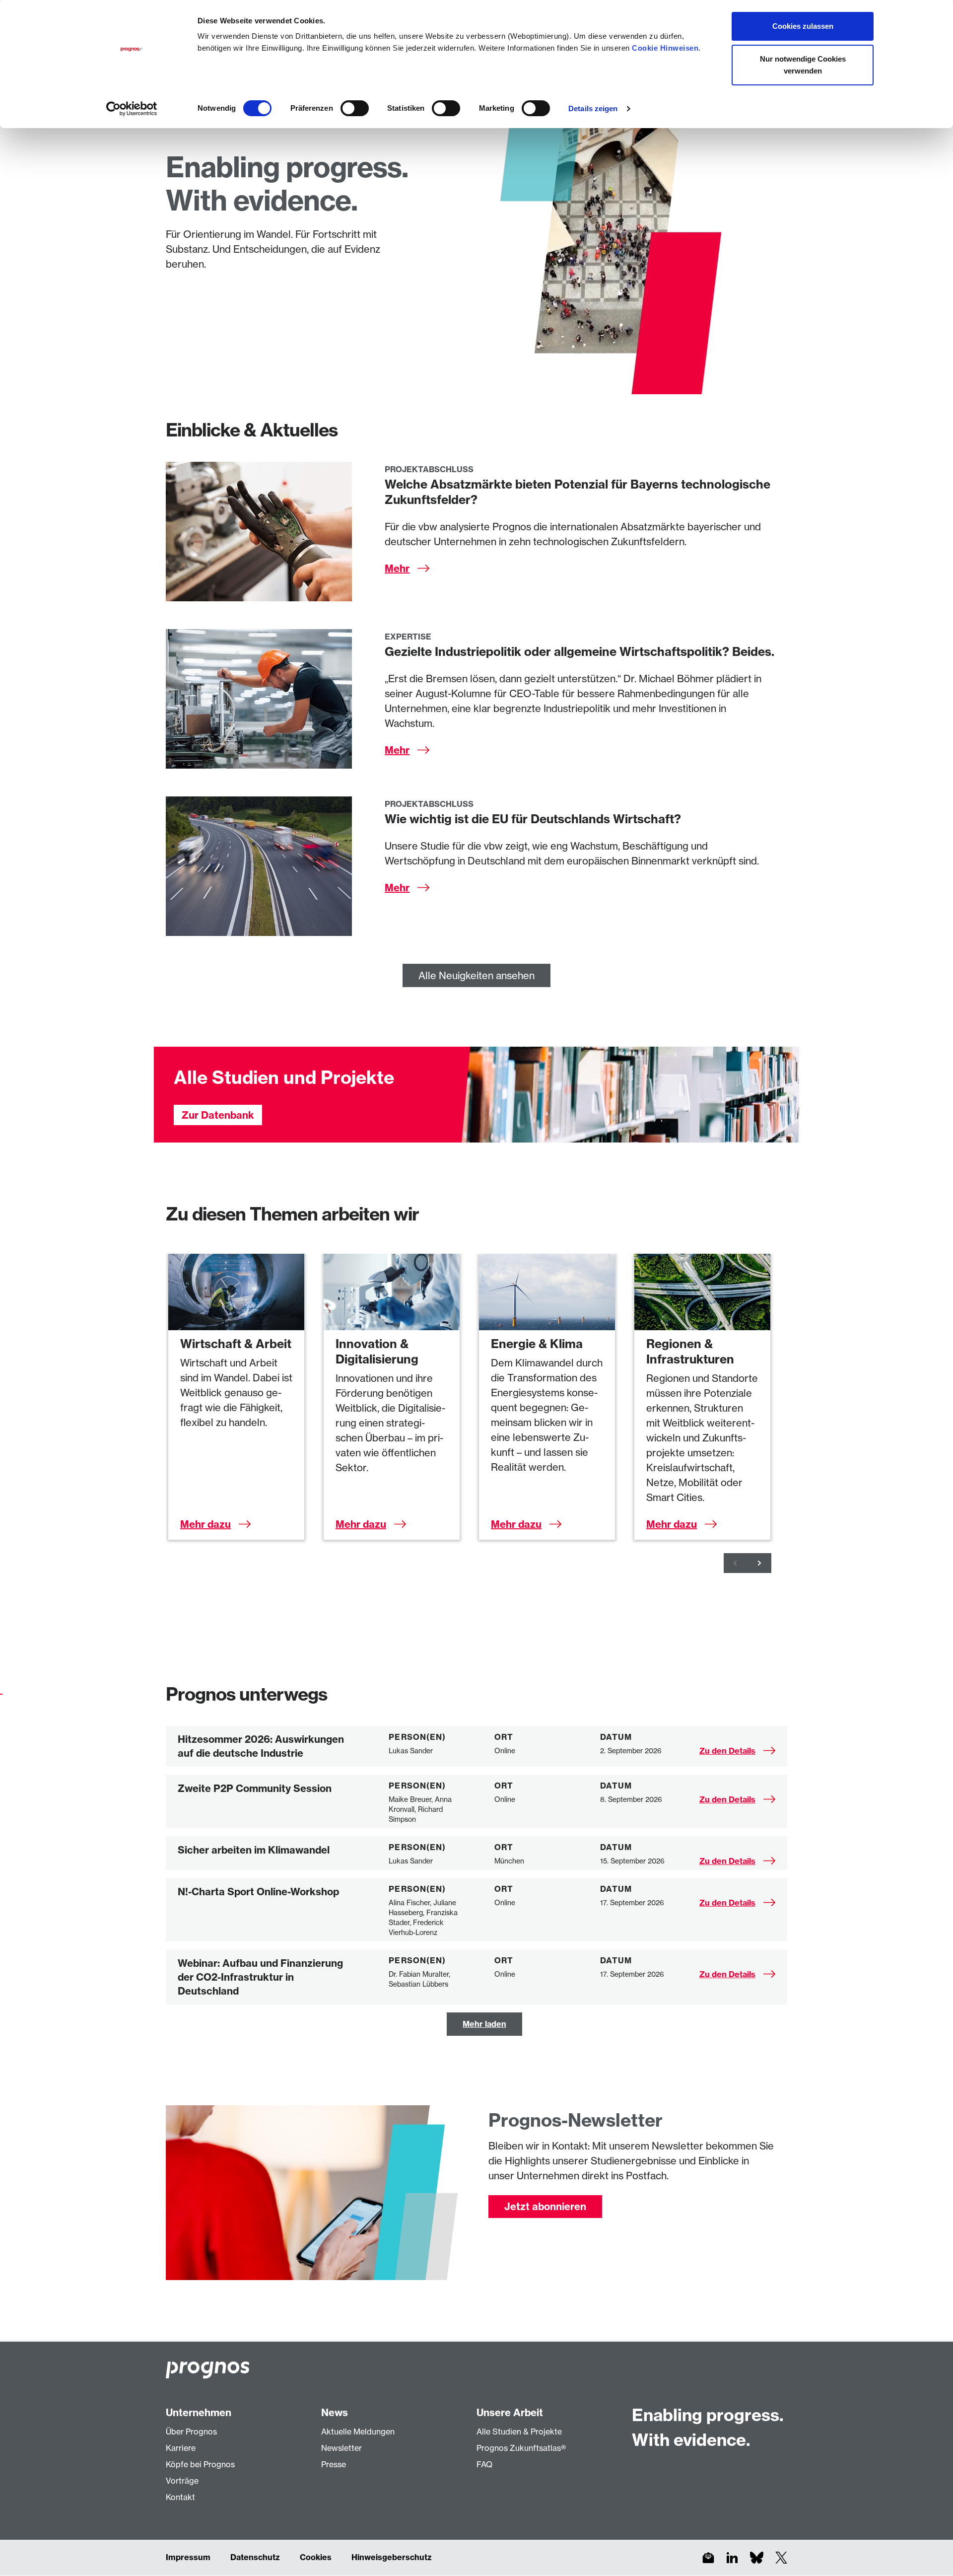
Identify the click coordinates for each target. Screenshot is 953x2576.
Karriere (181, 2448)
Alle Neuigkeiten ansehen (476, 975)
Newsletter (341, 2448)
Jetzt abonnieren (545, 2206)
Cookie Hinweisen (665, 48)
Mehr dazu (205, 1524)
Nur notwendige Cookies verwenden (803, 65)
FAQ (484, 2464)
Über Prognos (191, 2432)
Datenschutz (255, 2557)
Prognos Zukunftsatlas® (521, 2448)
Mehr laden (484, 2024)
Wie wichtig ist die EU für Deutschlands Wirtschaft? (533, 819)
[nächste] (759, 1563)
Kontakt (180, 2497)
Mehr (397, 568)
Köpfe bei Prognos (200, 2464)
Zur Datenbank (218, 1115)
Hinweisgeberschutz (392, 2557)
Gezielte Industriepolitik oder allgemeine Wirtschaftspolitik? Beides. (579, 651)
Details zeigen (593, 108)
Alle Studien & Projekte (519, 2432)
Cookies (316, 2557)
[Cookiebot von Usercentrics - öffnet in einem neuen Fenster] (132, 109)
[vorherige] (736, 1563)
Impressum (188, 2557)
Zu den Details (727, 1751)
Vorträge (182, 2481)
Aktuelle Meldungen (358, 2432)
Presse (334, 2464)
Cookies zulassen (803, 26)
